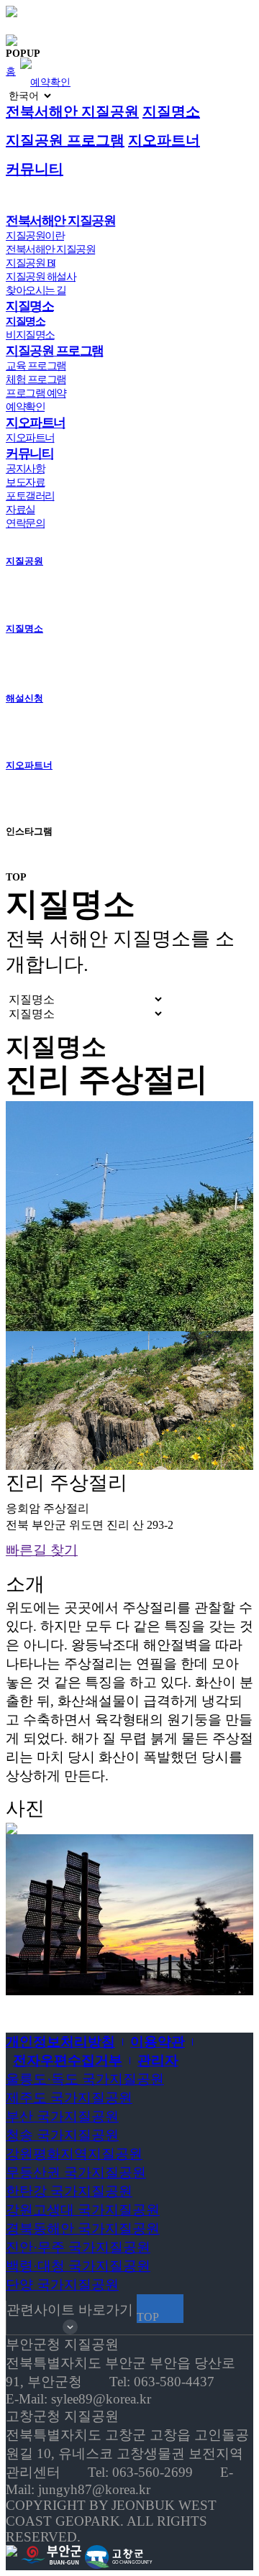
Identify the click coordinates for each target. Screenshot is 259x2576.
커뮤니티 (35, 169)
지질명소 (171, 111)
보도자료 (25, 482)
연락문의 (25, 523)
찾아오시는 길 (36, 290)
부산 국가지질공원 (62, 2116)
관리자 (158, 2060)
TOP (16, 877)
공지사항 (25, 469)
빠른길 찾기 (42, 1550)
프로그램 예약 (36, 393)
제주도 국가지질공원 (69, 2098)
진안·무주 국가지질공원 (78, 2247)
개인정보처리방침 (60, 2042)
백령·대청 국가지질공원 (78, 2266)
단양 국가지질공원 (62, 2285)
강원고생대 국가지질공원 (83, 2210)
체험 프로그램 (36, 379)
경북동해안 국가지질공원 (83, 2228)
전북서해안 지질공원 (72, 111)
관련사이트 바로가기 (70, 2310)
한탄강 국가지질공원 (69, 2191)
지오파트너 (164, 140)
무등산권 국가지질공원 (76, 2172)
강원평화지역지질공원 (74, 2154)
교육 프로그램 (36, 366)
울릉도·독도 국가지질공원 (85, 2079)
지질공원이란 (35, 236)
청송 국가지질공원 (62, 2135)
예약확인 (50, 82)
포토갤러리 (30, 496)
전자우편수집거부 (68, 2060)
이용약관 (158, 2042)
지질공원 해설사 (41, 277)
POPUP (23, 53)
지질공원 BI (31, 263)
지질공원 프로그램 (65, 140)
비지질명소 (30, 335)
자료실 (21, 510)
